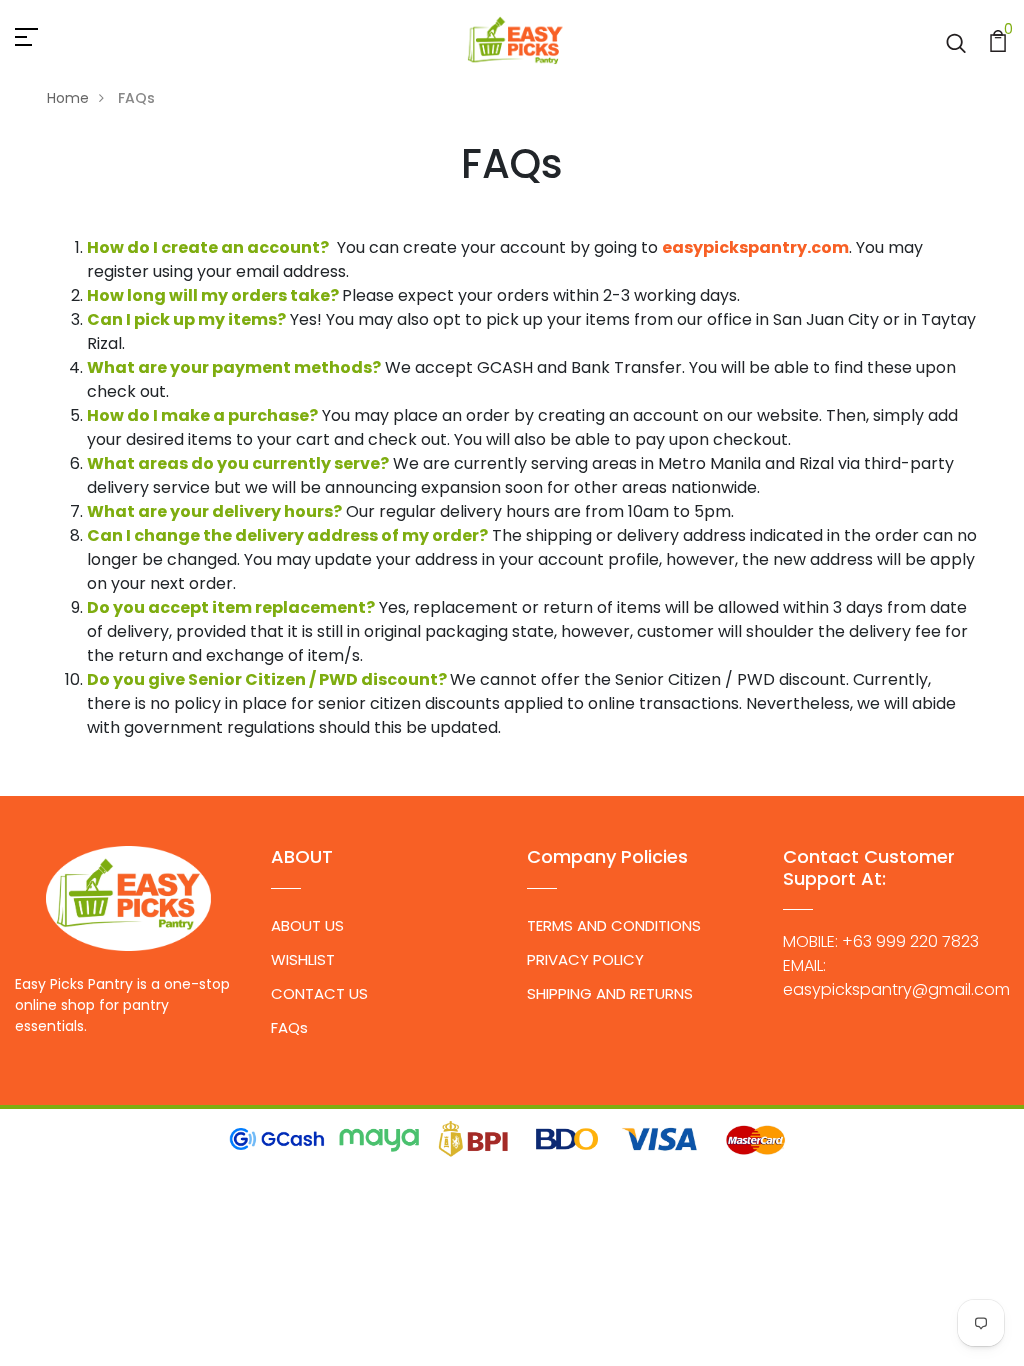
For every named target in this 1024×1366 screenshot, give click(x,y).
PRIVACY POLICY (585, 959)
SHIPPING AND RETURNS (610, 993)
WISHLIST (303, 959)
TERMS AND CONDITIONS (614, 925)
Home (68, 98)
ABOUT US (307, 925)
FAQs (289, 1027)
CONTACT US (319, 993)
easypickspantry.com (755, 247)
